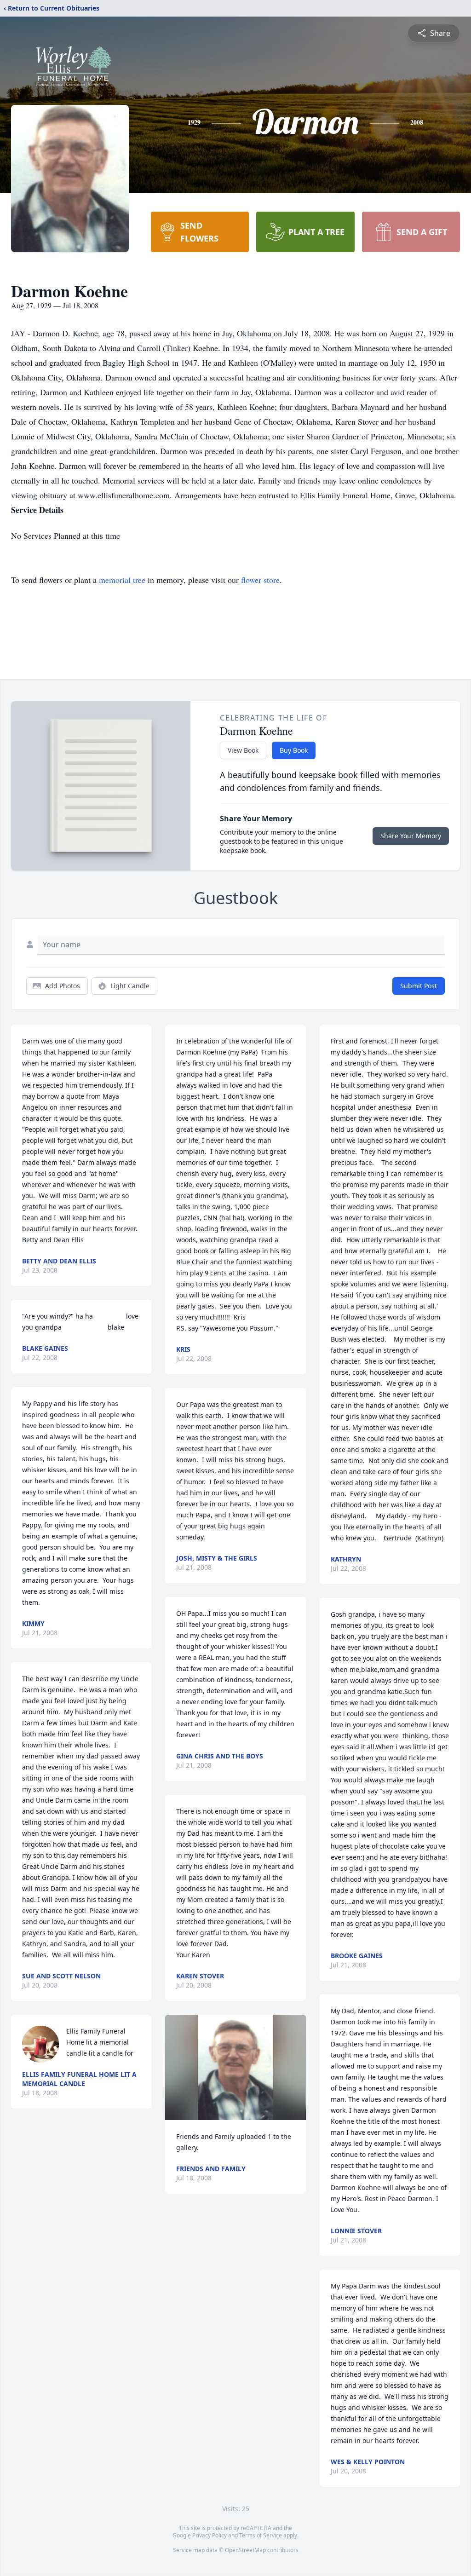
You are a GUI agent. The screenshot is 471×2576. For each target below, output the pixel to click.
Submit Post (419, 986)
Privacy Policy (210, 2535)
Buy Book (294, 750)
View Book (243, 750)
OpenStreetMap (245, 2550)
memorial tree (122, 580)
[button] (235, 2067)
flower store (260, 580)
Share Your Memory (411, 836)
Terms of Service (261, 2535)
